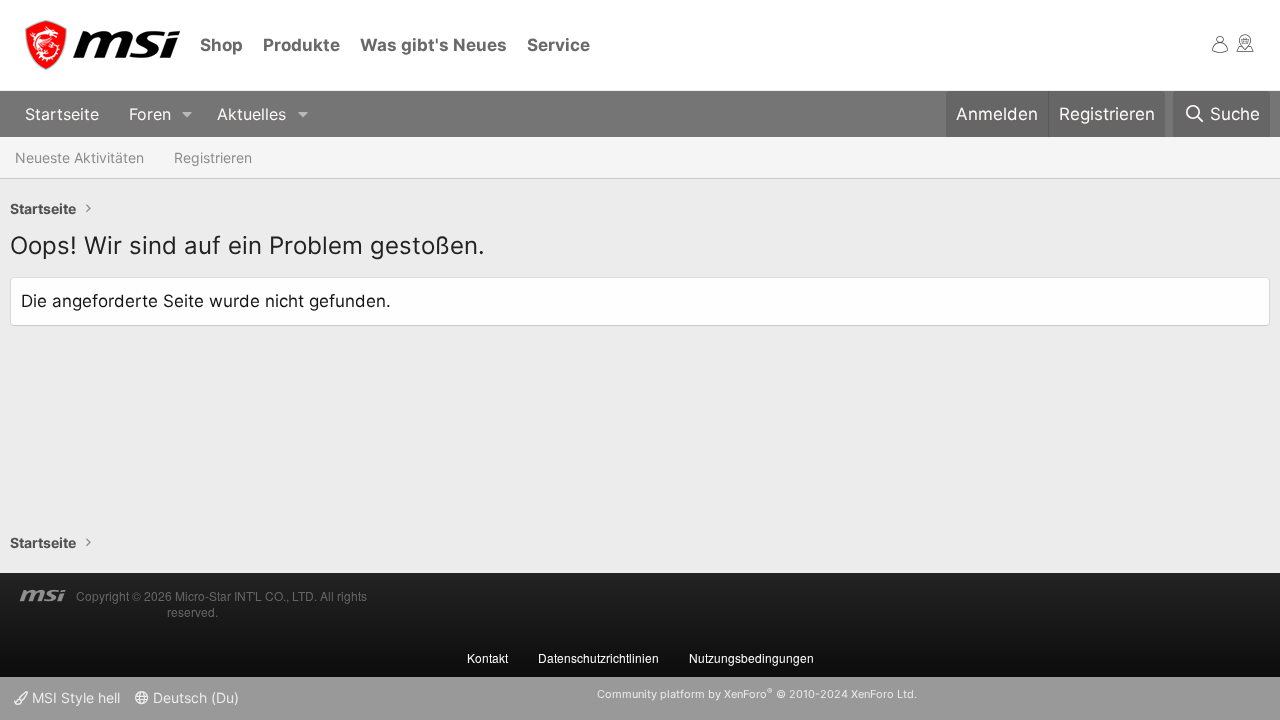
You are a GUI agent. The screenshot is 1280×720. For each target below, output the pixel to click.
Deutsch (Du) (194, 697)
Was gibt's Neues (433, 45)
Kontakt (487, 657)
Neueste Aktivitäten (79, 157)
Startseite (62, 114)
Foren (150, 114)
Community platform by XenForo (757, 694)
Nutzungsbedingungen (751, 657)
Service (558, 45)
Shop (221, 45)
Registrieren (213, 157)
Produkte (301, 45)
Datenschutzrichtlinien (598, 657)
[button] (187, 114)
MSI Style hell (74, 697)
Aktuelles (251, 114)
